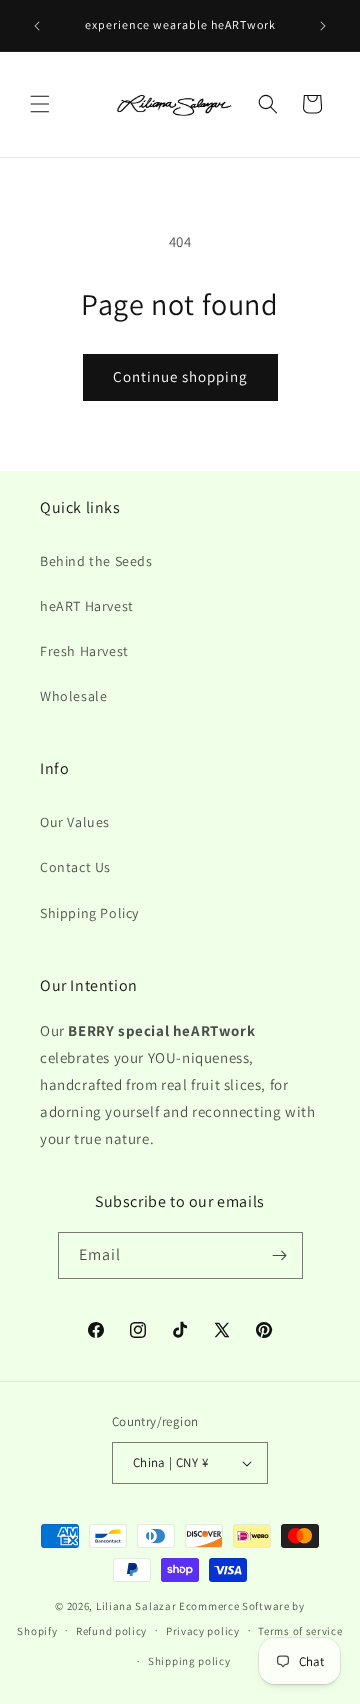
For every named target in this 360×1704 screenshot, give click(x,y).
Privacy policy (203, 1631)
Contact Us (75, 867)
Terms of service (300, 1631)
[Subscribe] (280, 1255)
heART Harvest (87, 606)
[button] (40, 104)
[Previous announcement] (37, 26)
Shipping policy (189, 1661)
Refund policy (111, 1631)
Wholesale (73, 696)
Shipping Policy (89, 913)
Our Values (75, 822)
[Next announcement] (323, 26)
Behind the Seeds (96, 561)
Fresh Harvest (84, 651)
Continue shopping (180, 376)
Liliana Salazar (136, 1606)
